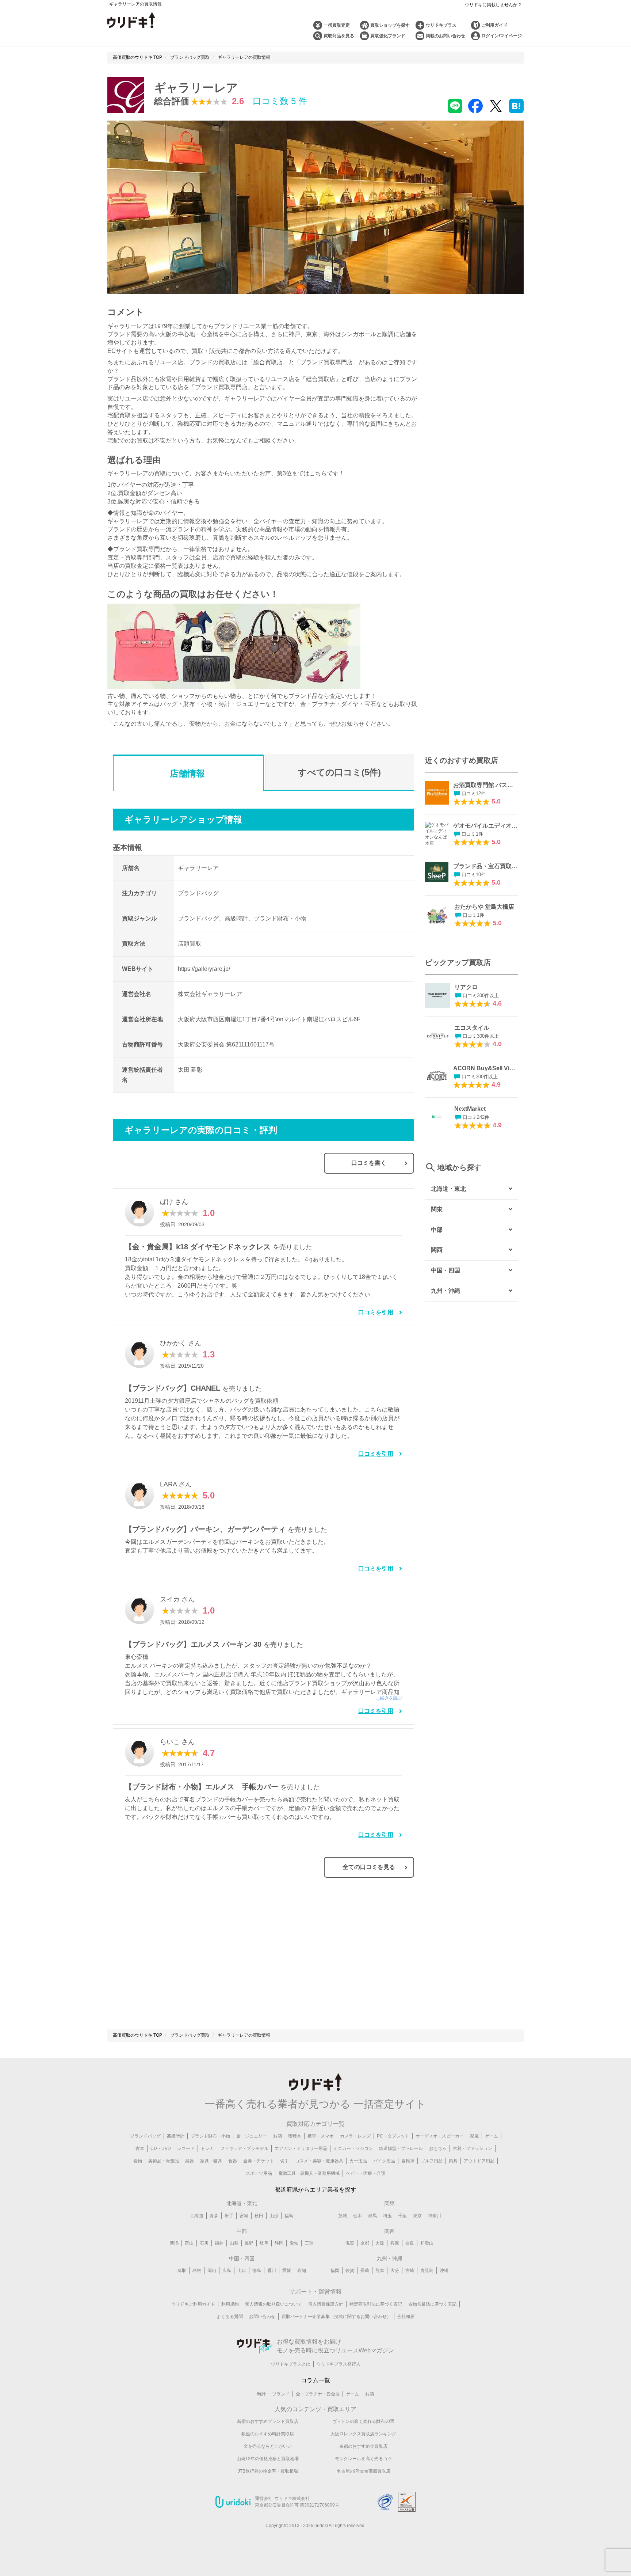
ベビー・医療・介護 (366, 2173)
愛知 (294, 2243)
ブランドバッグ (145, 2136)
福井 (219, 2243)
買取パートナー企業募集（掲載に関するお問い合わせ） (336, 2317)
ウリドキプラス (441, 25)
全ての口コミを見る (369, 1867)
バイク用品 (384, 2161)
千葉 (402, 2216)
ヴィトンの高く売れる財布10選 (363, 2421)
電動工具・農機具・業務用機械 (309, 2173)
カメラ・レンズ (355, 2136)
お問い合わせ (262, 2317)
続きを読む (391, 1698)
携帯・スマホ (321, 2136)
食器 (233, 2161)
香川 (272, 2271)
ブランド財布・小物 (210, 2136)
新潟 (174, 2243)
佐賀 (350, 2271)
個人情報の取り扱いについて (274, 2304)
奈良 (410, 2243)
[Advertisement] (188, 1958)
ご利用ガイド (494, 25)
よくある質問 (230, 2317)
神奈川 (435, 2216)
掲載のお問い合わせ (445, 36)
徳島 (257, 2271)
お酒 (278, 2136)
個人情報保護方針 (326, 2304)
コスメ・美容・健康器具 (319, 2161)
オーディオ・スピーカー (440, 2136)
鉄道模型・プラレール (401, 2148)
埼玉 (387, 2216)
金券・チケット (259, 2161)
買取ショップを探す (390, 25)
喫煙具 (295, 2136)
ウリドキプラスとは (291, 2364)
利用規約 (230, 2304)
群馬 (372, 2216)
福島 (289, 2216)
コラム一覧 (315, 2380)
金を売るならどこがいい (268, 2446)
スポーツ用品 (259, 2173)
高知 (302, 2271)
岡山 (212, 2271)
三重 (309, 2243)
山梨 (234, 2243)
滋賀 (350, 2243)
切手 (284, 2161)
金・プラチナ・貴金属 (318, 2394)
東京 (417, 2216)
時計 (261, 2394)
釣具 (453, 2161)
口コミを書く (369, 1163)
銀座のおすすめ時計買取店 (268, 2434)
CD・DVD (161, 2148)
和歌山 (427, 2243)
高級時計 (176, 2136)
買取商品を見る (339, 36)
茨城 (343, 2216)
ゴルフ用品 (432, 2161)
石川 (204, 2243)
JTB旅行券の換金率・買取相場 (268, 2471)
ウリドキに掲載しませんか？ (493, 5)
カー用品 (358, 2161)
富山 (189, 2243)
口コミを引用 (376, 1312)
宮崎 (410, 2271)
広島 (227, 2271)
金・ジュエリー (252, 2136)
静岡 (279, 2243)
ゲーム (492, 2136)
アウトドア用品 (479, 2161)
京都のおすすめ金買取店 (363, 2446)
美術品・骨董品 (164, 2161)
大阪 (380, 2243)
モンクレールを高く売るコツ (363, 2459)
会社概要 (406, 2317)
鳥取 (182, 2271)
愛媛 (287, 2271)
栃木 (357, 2216)
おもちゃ (438, 2148)
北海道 (197, 2216)
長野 (249, 2243)
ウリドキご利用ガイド (193, 2304)
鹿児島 (427, 2271)
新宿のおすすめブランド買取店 (268, 2421)
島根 (197, 2271)
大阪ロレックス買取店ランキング (363, 2434)
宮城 (244, 2216)
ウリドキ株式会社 (292, 2499)
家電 (474, 2136)
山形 (274, 2216)
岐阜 (264, 2243)
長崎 (365, 2271)
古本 (140, 2148)
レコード (186, 2148)
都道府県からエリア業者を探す (315, 2190)
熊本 (380, 2271)
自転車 (408, 2161)
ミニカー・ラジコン (353, 2148)
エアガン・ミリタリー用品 (301, 2148)
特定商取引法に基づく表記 (376, 2304)
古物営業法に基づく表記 (432, 2304)
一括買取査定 (337, 25)
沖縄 (444, 2271)
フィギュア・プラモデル (244, 2148)
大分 (395, 2271)
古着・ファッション (473, 2148)
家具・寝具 (211, 2161)
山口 (242, 2271)
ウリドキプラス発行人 (339, 2364)
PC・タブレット (393, 2136)
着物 (138, 2161)
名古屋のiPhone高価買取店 (364, 2471)
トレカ (207, 2148)
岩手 (229, 2216)
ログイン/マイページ (502, 36)
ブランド (281, 2394)
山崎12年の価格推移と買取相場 (268, 2459)
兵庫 (395, 2243)
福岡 (335, 2271)
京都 (365, 2243)
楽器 (190, 2161)
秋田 (259, 2216)
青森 (214, 2216)
